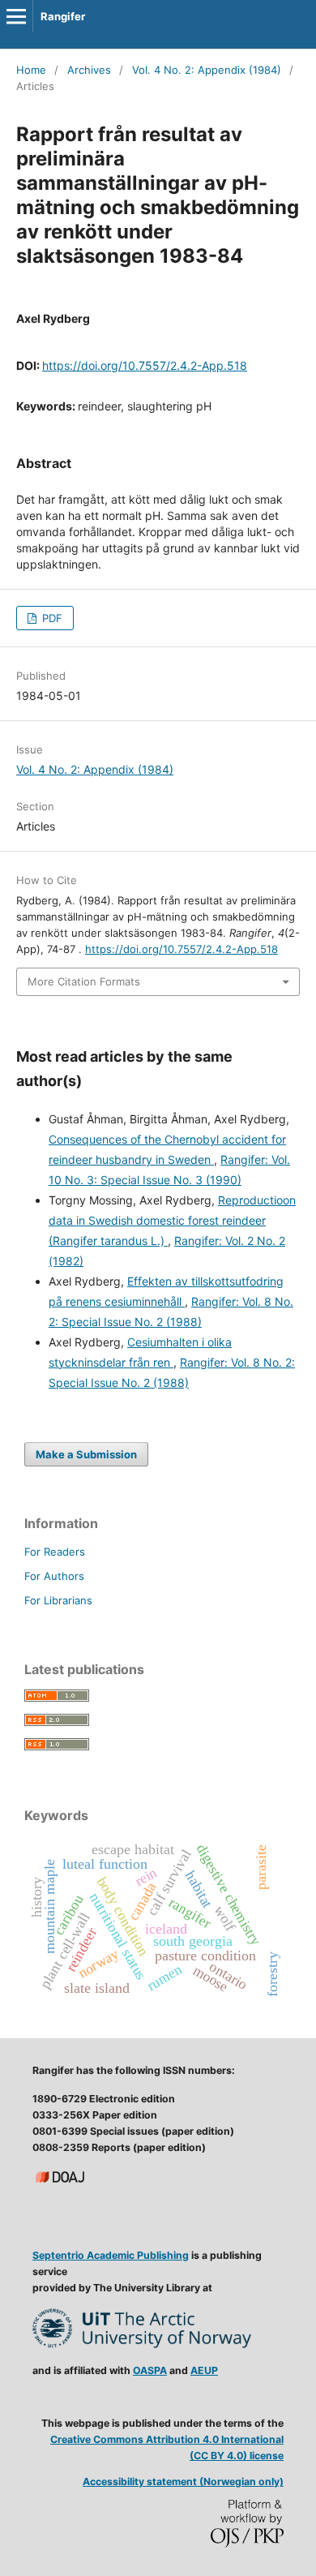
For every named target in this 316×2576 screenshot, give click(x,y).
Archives (89, 70)
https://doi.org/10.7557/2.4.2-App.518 (145, 365)
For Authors (54, 1576)
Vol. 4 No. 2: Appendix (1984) (207, 70)
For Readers (55, 1552)
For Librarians (58, 1600)
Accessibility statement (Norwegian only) (183, 2482)
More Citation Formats (84, 981)
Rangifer (63, 16)
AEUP (204, 2370)
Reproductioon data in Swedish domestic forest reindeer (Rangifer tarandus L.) (172, 1220)
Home (31, 70)
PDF (51, 618)
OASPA (150, 2370)
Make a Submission (86, 1454)
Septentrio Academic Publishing (111, 2255)
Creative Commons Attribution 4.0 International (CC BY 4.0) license (167, 2447)
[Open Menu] (16, 16)
